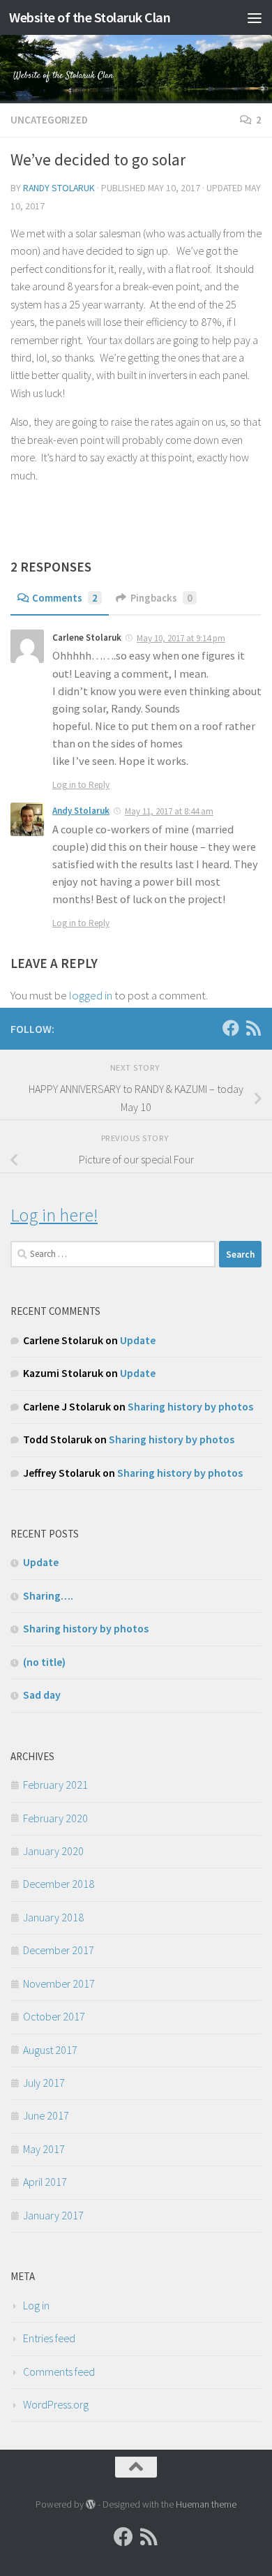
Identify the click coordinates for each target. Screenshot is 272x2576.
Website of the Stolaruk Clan (90, 17)
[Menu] (255, 17)
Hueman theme (206, 2504)
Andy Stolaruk (81, 811)
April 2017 (45, 2182)
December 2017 (59, 1950)
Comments (65, 598)
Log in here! (54, 1215)
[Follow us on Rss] (253, 1028)
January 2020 (53, 1851)
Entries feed (49, 2338)
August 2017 (50, 2050)
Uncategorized (49, 120)
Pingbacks (161, 598)
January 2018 (53, 1917)
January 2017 (53, 2215)
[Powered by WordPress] (91, 2504)
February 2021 (55, 1785)
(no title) (44, 1662)
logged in (91, 995)
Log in (36, 2305)
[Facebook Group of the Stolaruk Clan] (231, 1028)
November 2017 (59, 1983)
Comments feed (59, 2372)
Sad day (42, 1695)
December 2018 (59, 1884)
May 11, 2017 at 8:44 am (169, 811)
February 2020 (55, 1818)
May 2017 (44, 2149)
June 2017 (46, 2115)
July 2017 (44, 2083)
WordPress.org (56, 2404)
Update (138, 1340)
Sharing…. (48, 1595)
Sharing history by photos (190, 1406)
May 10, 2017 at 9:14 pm (181, 638)
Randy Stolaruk (59, 188)
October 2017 (54, 2016)
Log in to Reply (81, 785)
